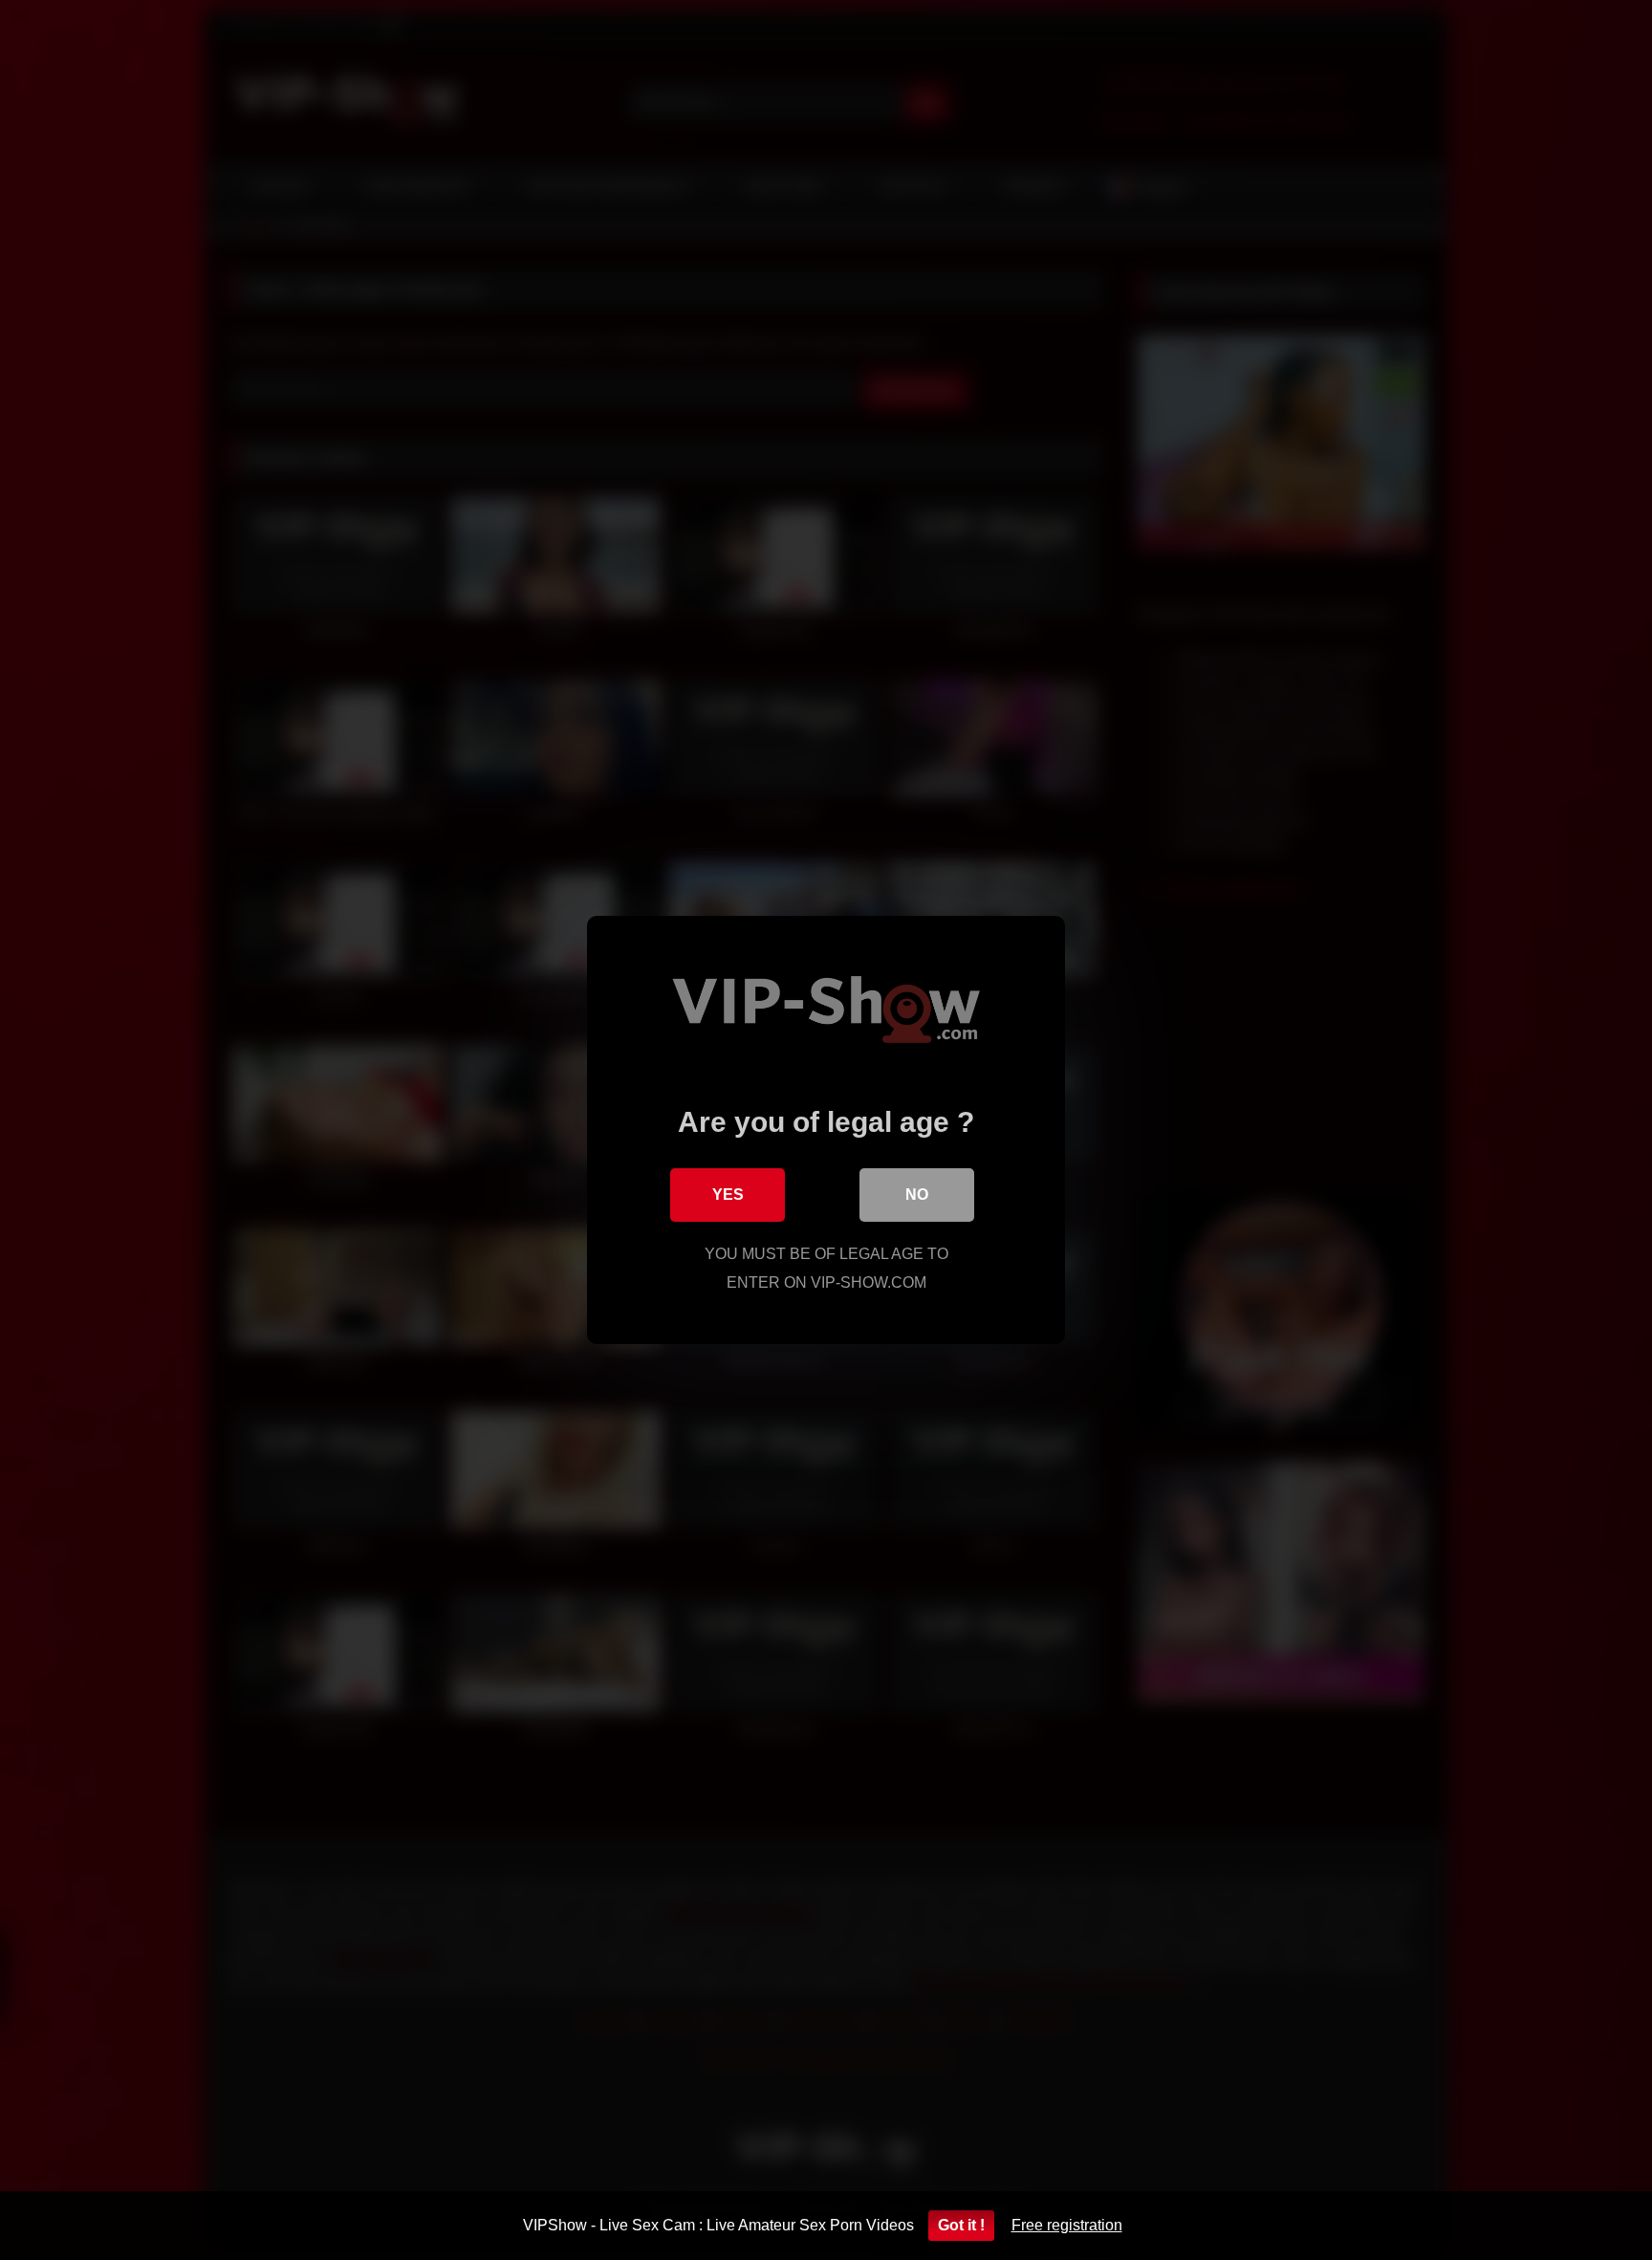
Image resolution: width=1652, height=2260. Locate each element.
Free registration (1067, 2225)
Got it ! (961, 2225)
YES (728, 1195)
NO (917, 1195)
